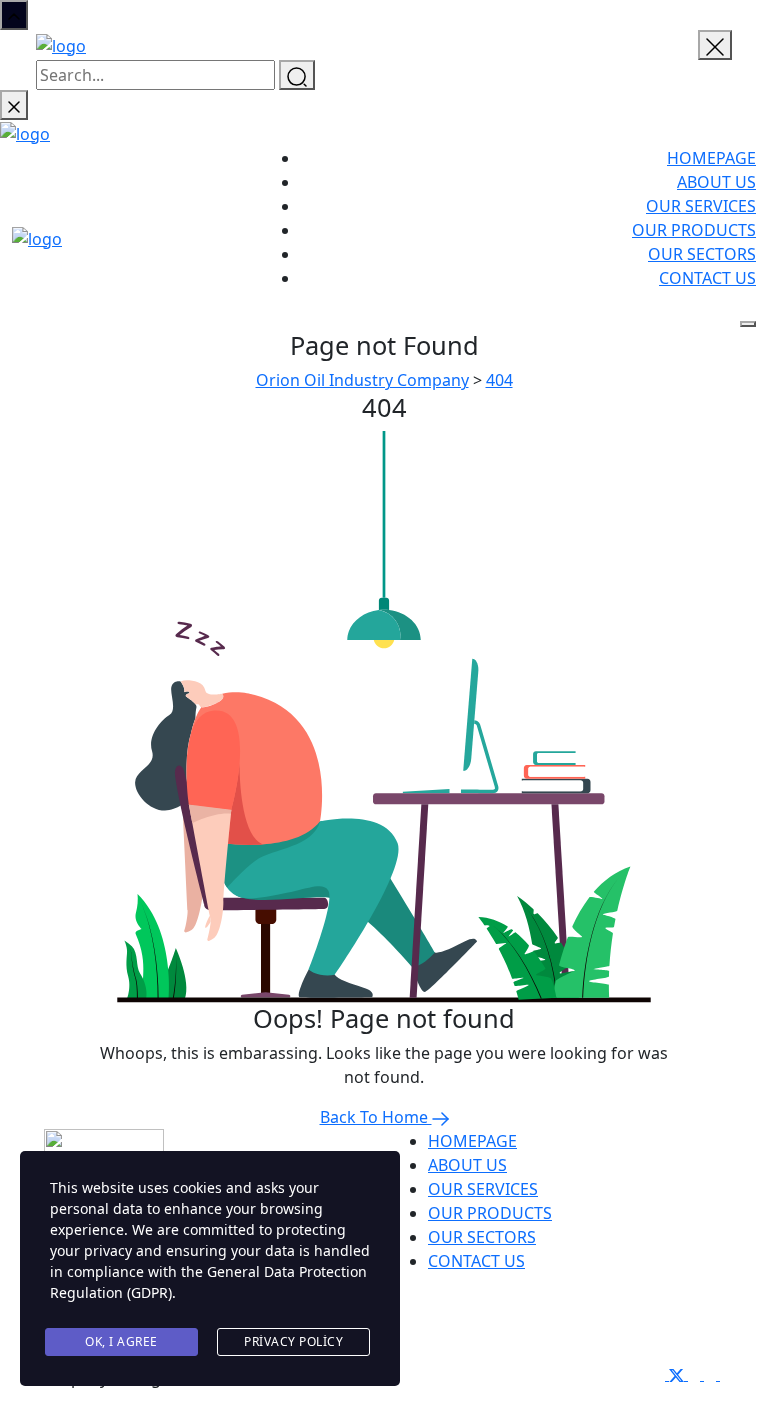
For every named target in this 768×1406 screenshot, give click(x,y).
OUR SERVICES (701, 206)
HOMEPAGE (711, 158)
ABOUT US (716, 182)
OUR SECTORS (702, 254)
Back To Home (376, 1117)
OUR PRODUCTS (694, 230)
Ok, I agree (121, 1341)
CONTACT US (707, 278)
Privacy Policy (293, 1341)
